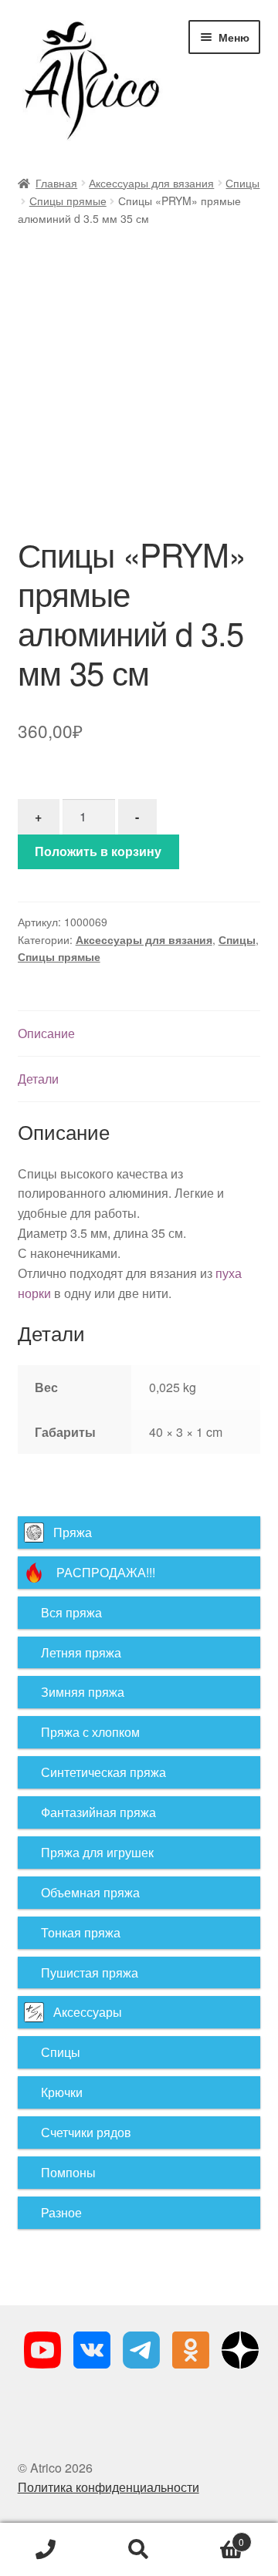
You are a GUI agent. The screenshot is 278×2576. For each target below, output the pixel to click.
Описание (46, 1033)
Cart (215, 2536)
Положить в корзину (98, 851)
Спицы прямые (68, 201)
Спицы (242, 183)
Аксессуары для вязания (151, 183)
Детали (38, 1079)
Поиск (139, 2550)
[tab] (139, 1034)
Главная (56, 183)
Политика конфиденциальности (108, 2487)
